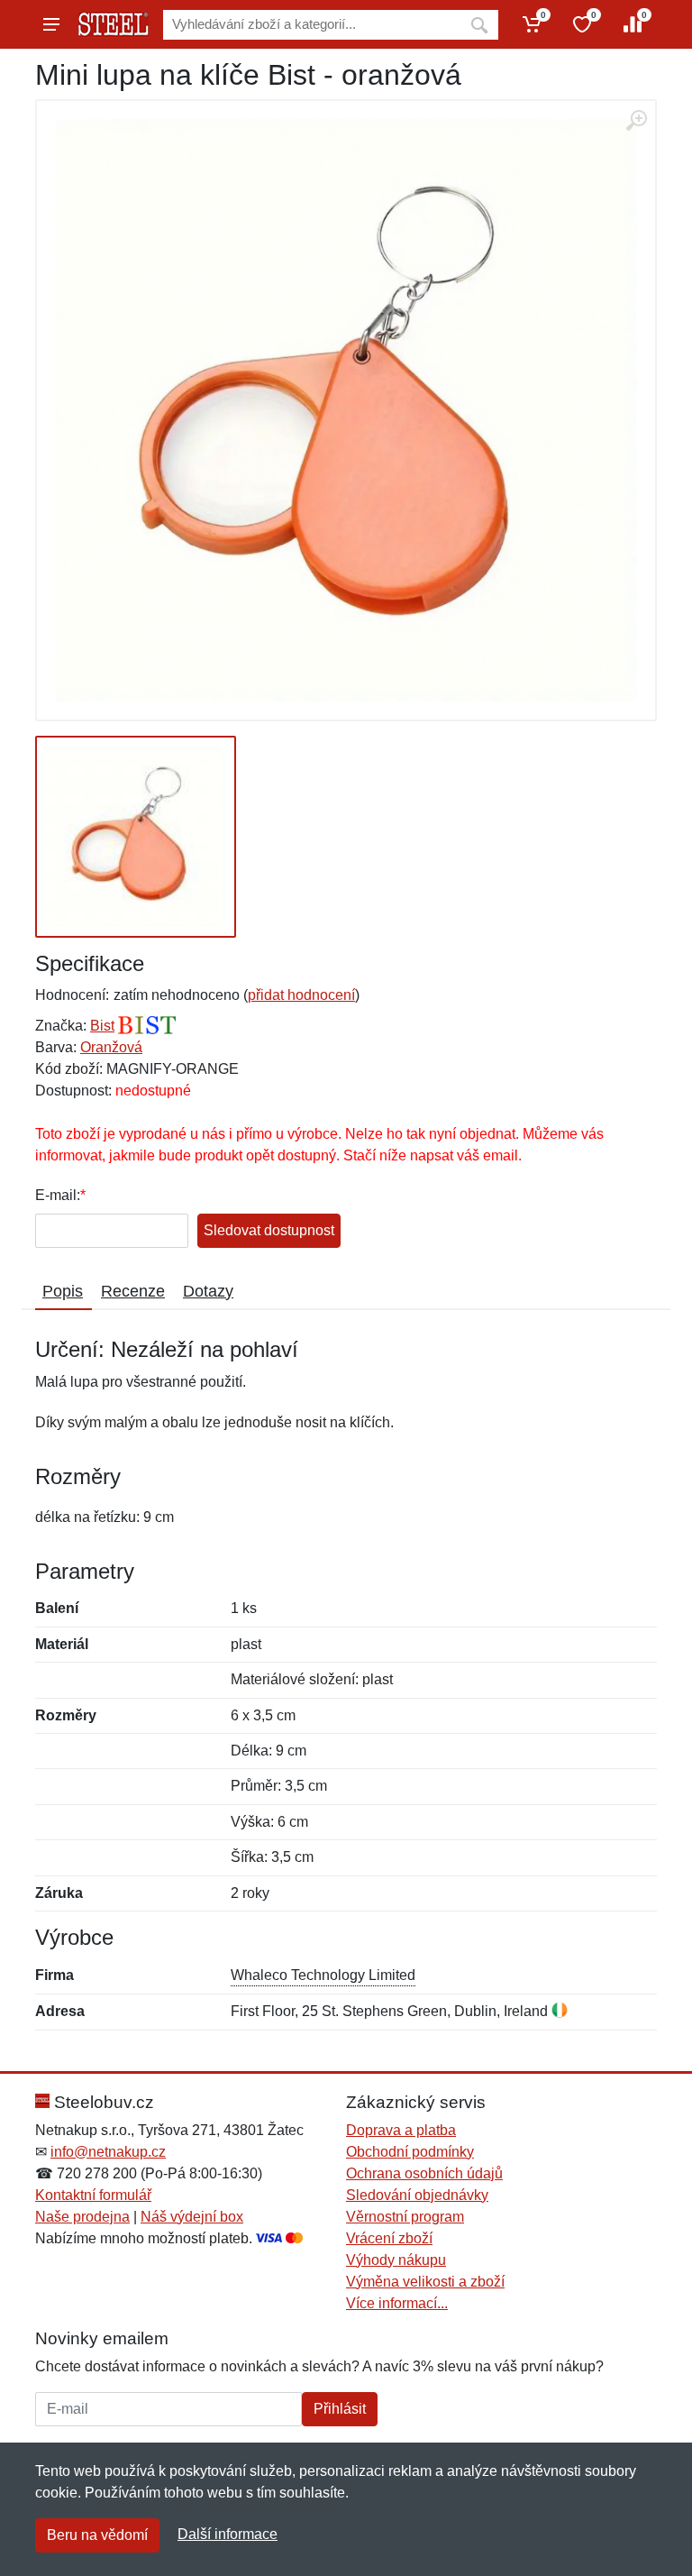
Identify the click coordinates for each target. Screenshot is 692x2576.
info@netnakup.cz (108, 2152)
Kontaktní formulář (93, 2195)
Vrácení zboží (389, 2238)
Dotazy (208, 1291)
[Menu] (51, 24)
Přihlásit (340, 2409)
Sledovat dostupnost (269, 1230)
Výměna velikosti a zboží (425, 2282)
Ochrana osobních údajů (424, 2173)
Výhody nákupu (396, 2260)
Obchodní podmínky (410, 2152)
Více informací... (397, 2303)
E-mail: (58, 1195)
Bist (102, 1026)
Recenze (133, 1291)
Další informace (228, 2534)
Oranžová (111, 1047)
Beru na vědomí (97, 2535)
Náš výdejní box (192, 2217)
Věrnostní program (405, 2217)
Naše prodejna (82, 2217)
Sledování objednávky (417, 2195)
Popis (63, 1291)
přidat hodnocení (301, 995)
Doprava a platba (401, 2130)
